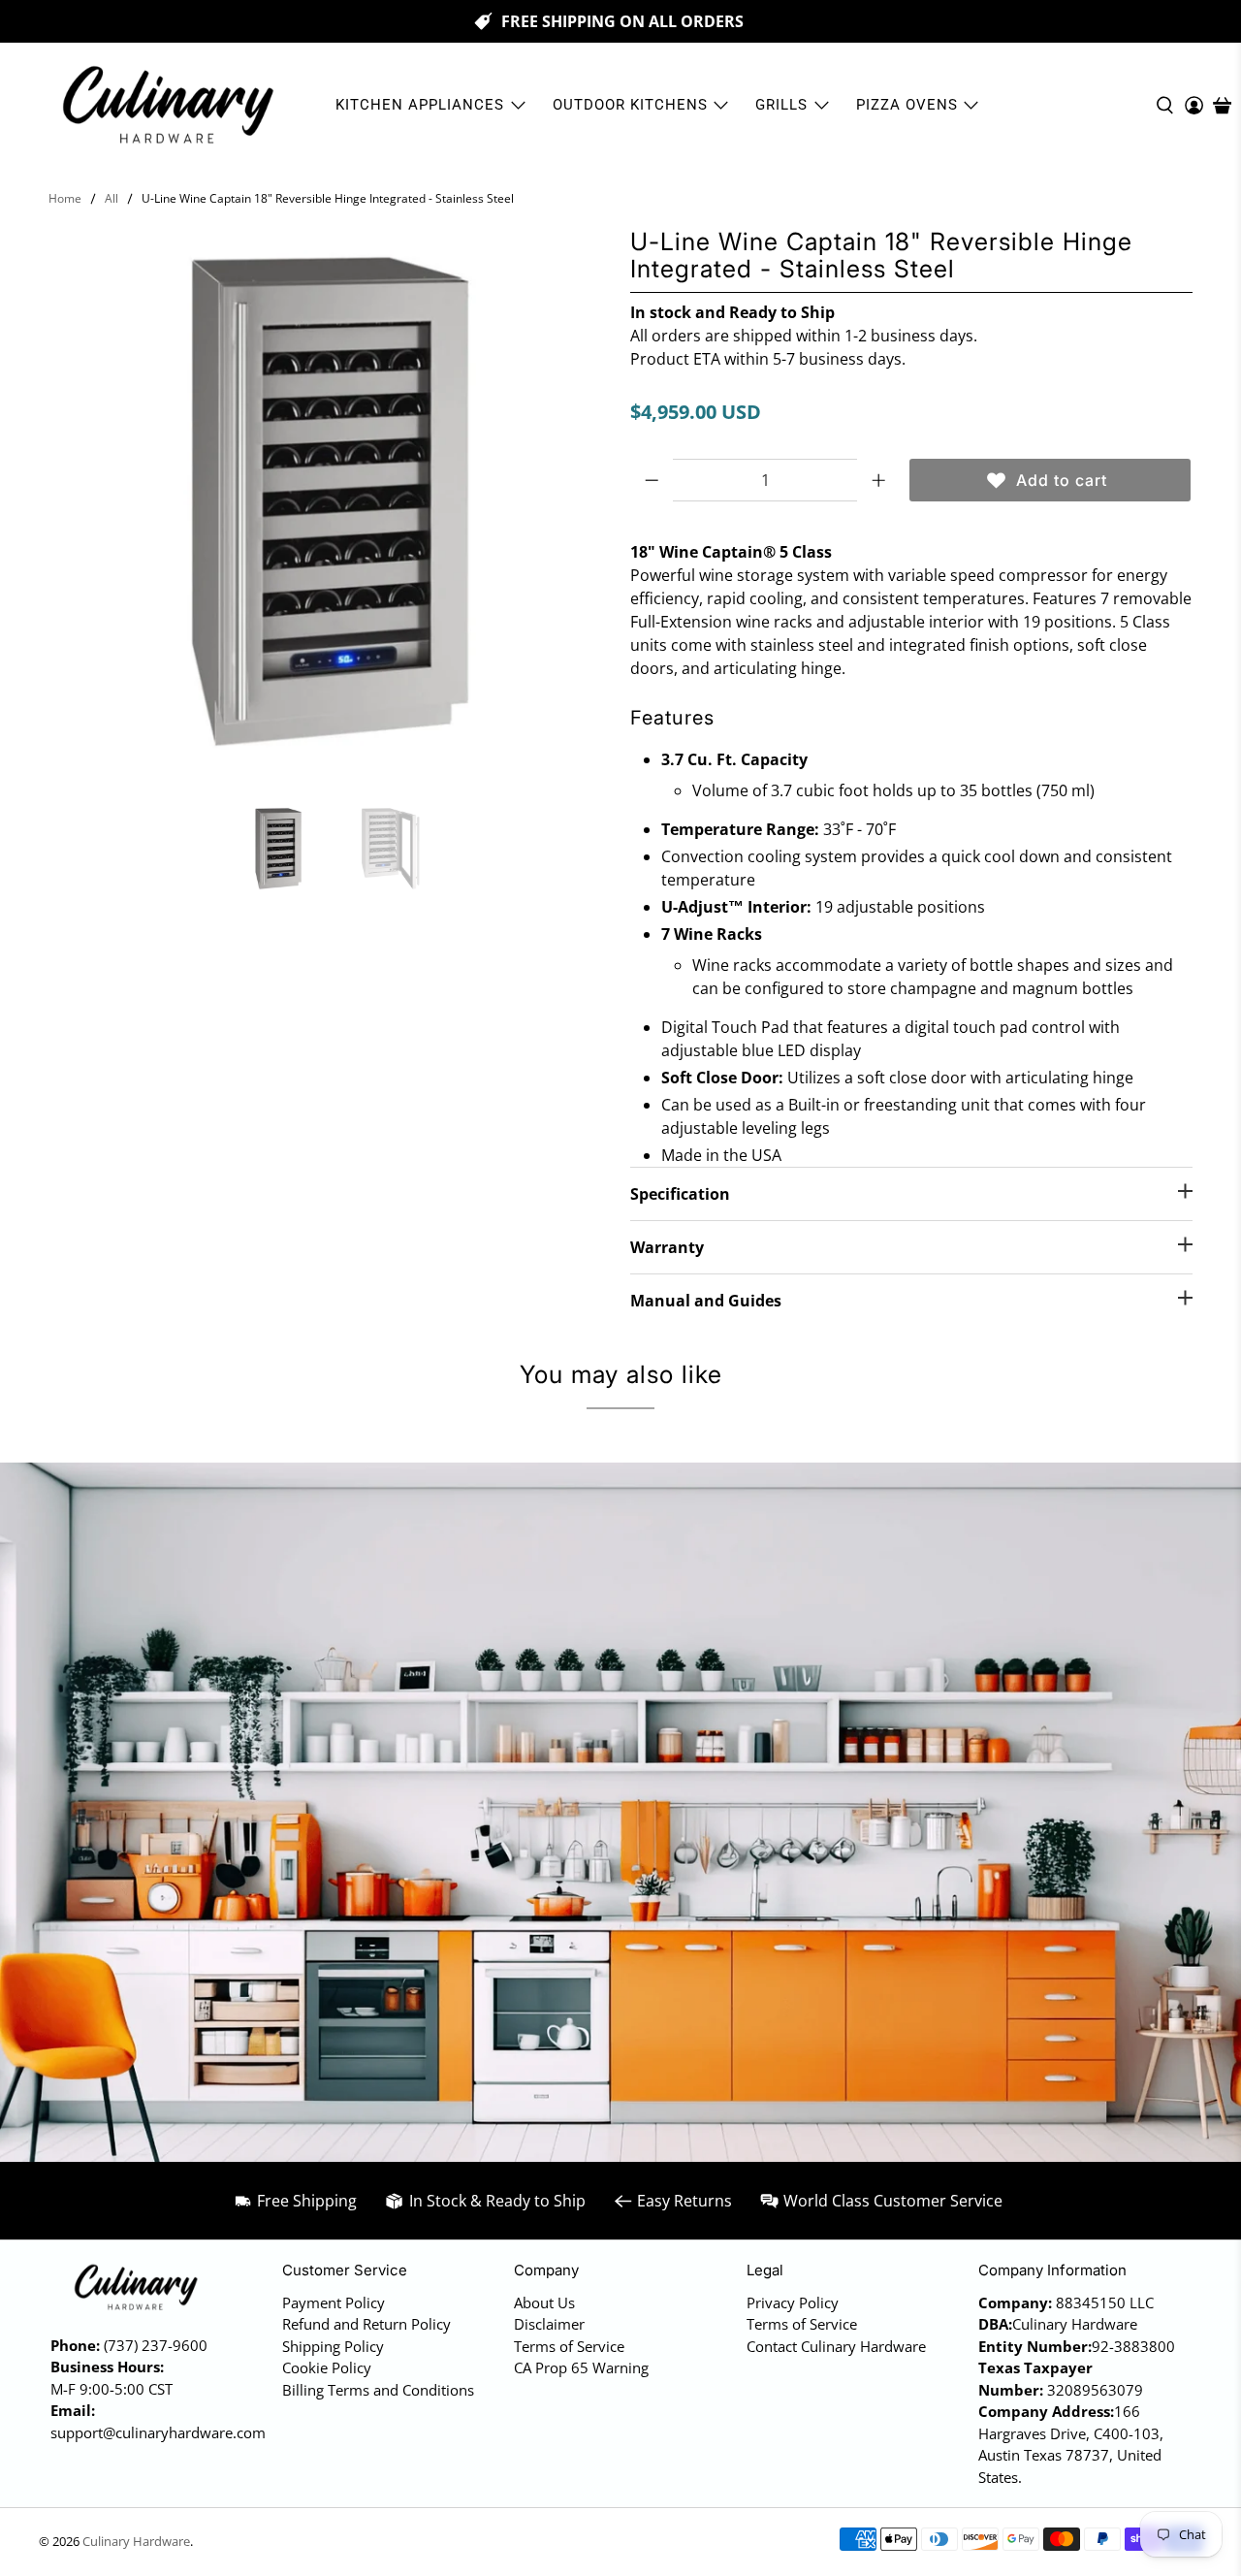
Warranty (667, 1247)
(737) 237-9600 (156, 2345)
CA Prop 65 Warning (581, 2367)
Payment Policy (334, 2302)
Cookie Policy (327, 2367)
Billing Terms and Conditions (378, 2390)
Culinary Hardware (136, 2541)
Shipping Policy (333, 2346)
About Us (544, 2302)
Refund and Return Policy (366, 2324)
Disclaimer (549, 2324)
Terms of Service (569, 2346)
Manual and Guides (706, 1301)
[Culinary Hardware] (167, 105)
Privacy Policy (793, 2302)
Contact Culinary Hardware (836, 2346)
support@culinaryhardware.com (158, 2432)
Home (65, 199)
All (111, 199)
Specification (680, 1194)
